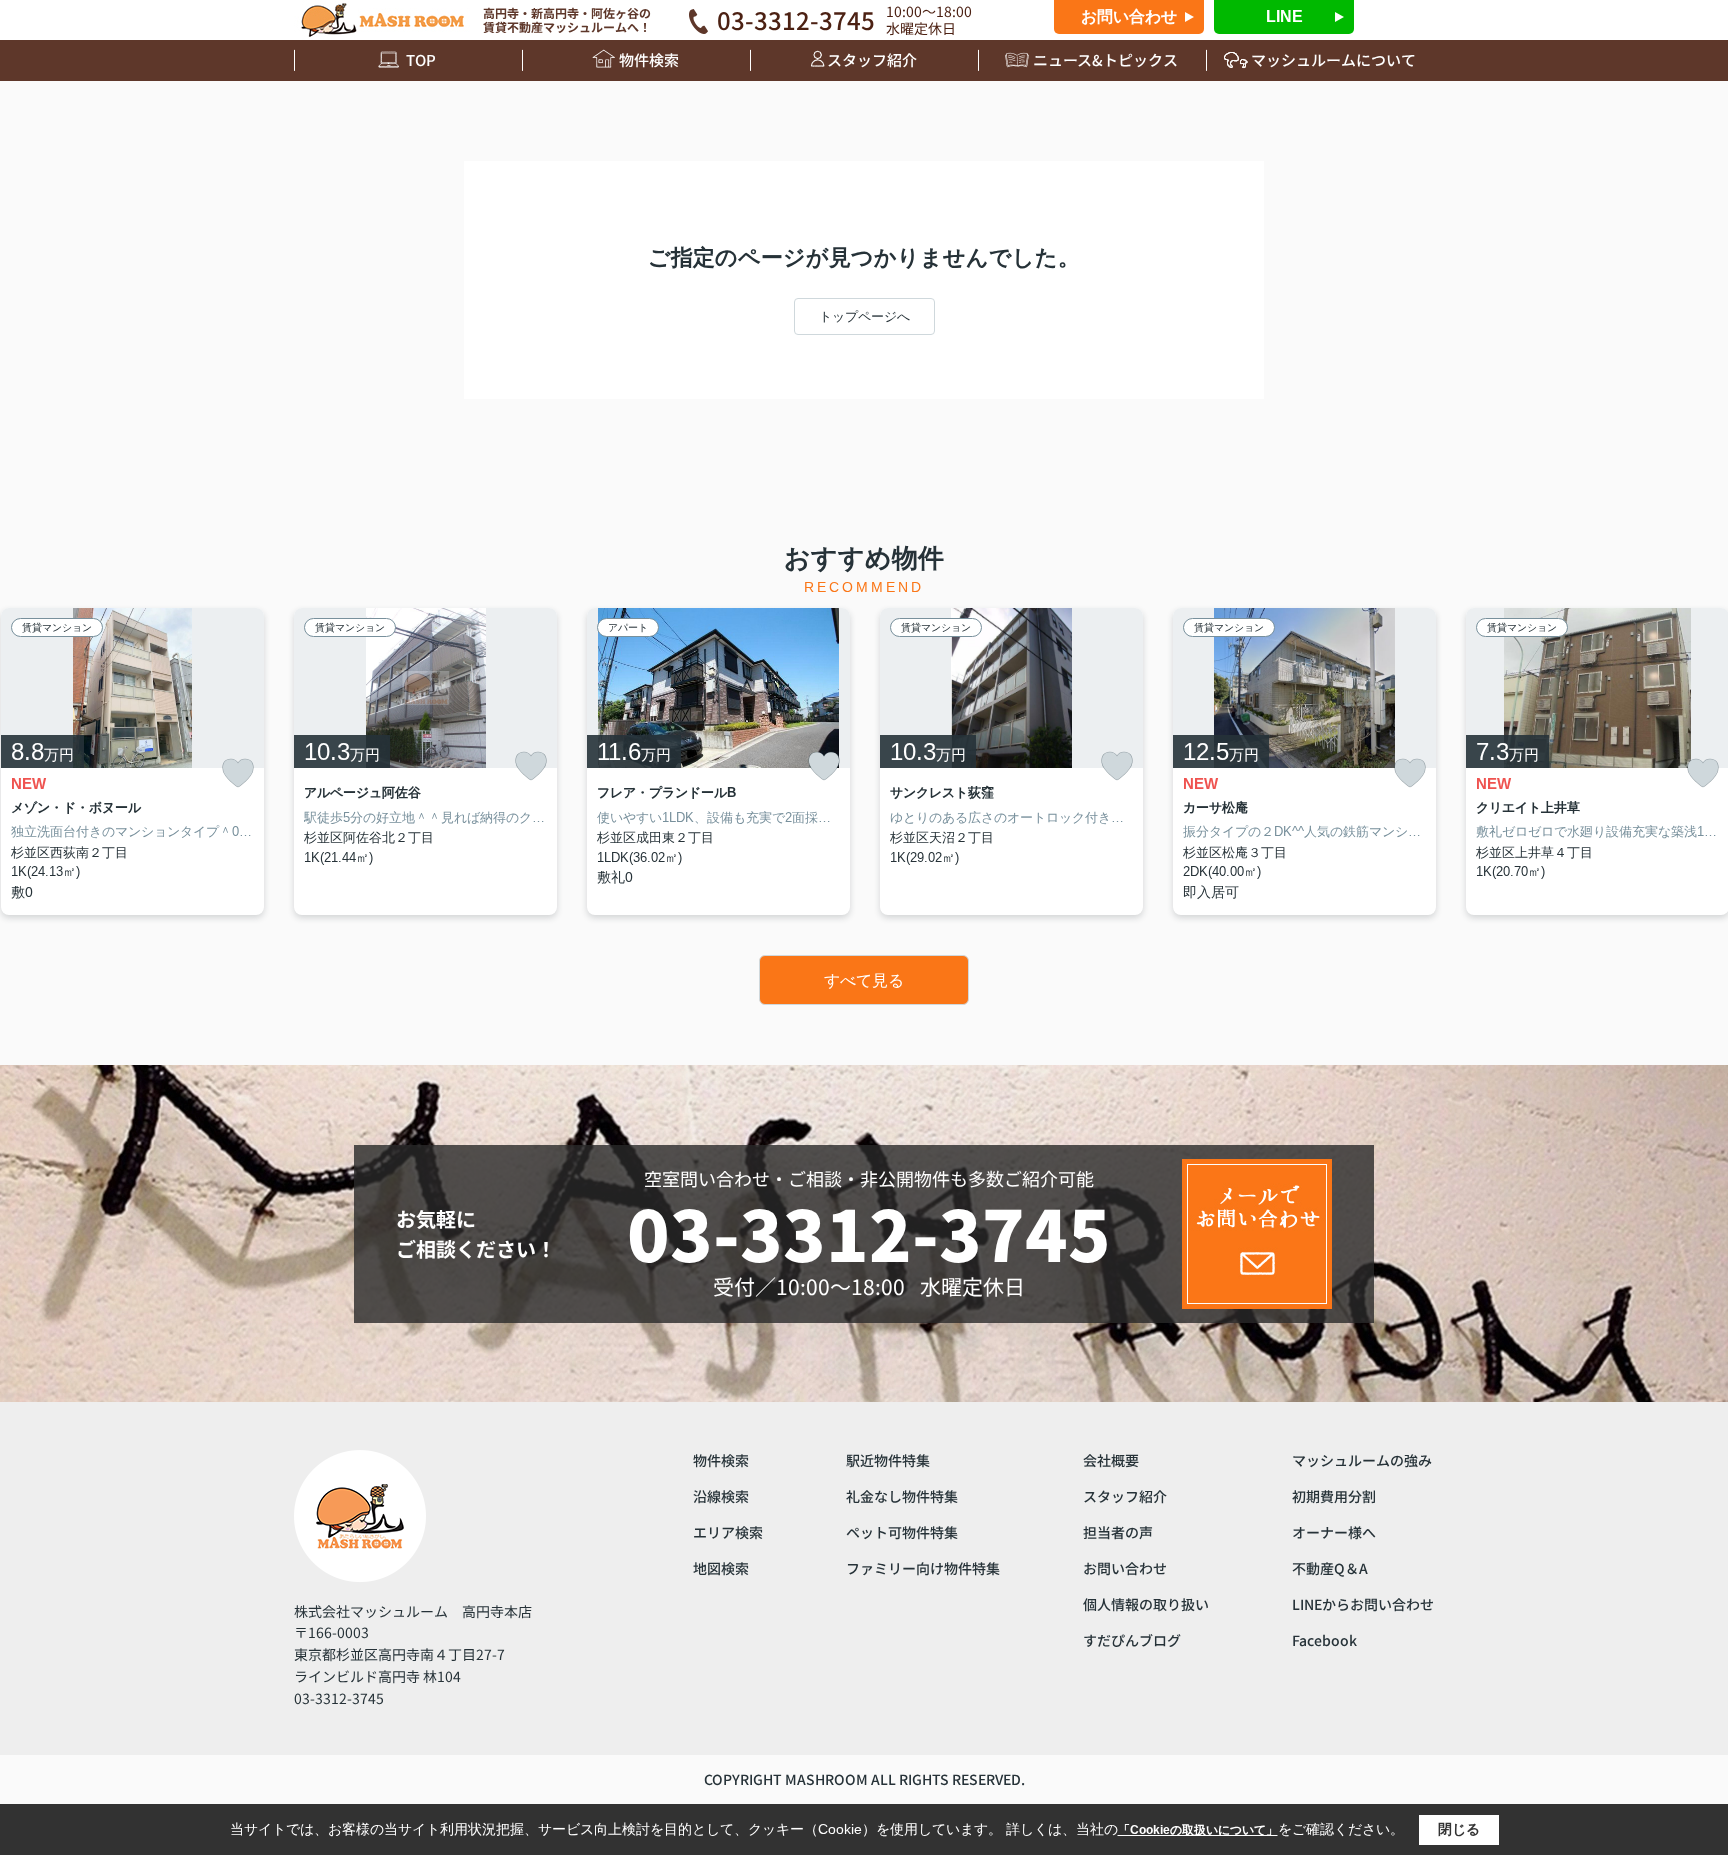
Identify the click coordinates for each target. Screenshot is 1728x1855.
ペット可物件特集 (902, 1532)
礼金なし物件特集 (902, 1496)
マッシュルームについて (1333, 59)
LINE (1284, 16)
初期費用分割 (1334, 1496)
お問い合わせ (1129, 16)
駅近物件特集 (888, 1460)
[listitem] (425, 761)
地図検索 (721, 1568)
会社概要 (1111, 1460)
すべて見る (864, 980)
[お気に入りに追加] (238, 773)
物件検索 (649, 59)
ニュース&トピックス (1105, 59)
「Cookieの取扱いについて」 (1198, 1830)
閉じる (1459, 1829)
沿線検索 (721, 1496)
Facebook (1324, 1640)
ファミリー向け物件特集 (923, 1568)
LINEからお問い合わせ (1363, 1604)
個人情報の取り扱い (1146, 1604)
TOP (421, 59)
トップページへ (864, 316)
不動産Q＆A (1330, 1568)
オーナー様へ (1334, 1532)
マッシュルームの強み (1362, 1460)
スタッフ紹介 (872, 59)
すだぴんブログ (1132, 1640)
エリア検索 (728, 1532)
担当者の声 (1118, 1532)
